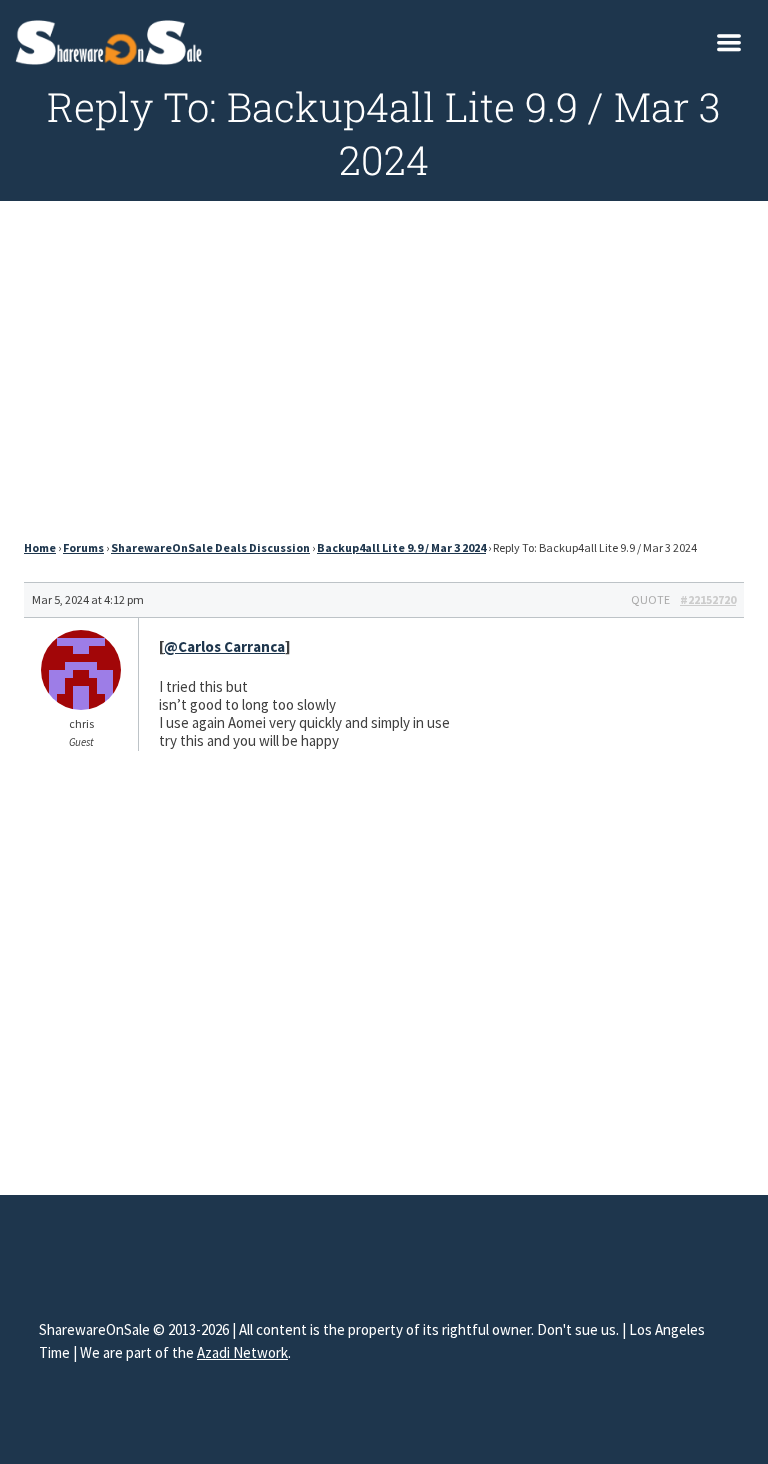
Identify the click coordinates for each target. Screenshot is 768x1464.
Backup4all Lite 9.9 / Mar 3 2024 (401, 547)
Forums (83, 547)
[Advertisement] (384, 376)
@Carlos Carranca (224, 646)
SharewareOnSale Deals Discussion (210, 547)
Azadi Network (242, 1352)
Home (40, 547)
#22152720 (708, 599)
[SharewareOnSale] (113, 40)
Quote (650, 599)
